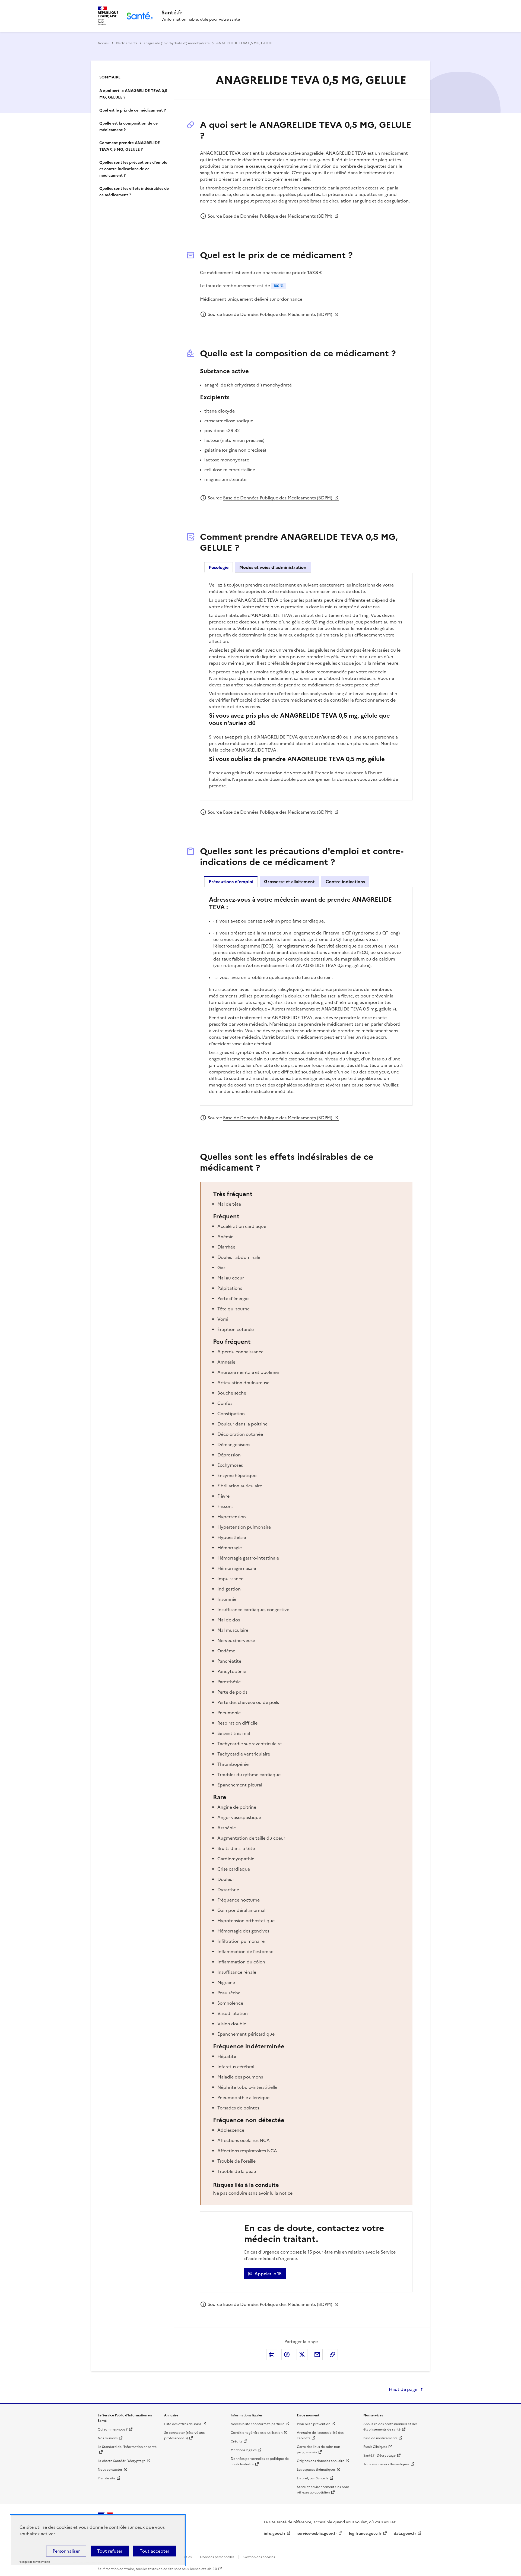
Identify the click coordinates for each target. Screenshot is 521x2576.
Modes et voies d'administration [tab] (273, 567)
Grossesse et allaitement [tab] (289, 882)
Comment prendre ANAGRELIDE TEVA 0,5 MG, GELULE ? (130, 146)
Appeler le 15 (268, 2274)
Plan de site (107, 2478)
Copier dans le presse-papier (332, 2355)
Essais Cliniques (375, 2447)
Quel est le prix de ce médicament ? (133, 110)
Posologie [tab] (219, 567)
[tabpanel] (306, 686)
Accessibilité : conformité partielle (258, 2424)
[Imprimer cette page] (272, 2355)
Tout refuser (110, 2551)
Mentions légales (244, 2450)
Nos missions (108, 2438)
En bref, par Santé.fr (313, 2478)
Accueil (104, 43)
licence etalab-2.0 (203, 2569)
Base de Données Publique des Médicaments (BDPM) (278, 216)
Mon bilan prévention (314, 2424)
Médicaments (126, 43)
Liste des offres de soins (183, 2424)
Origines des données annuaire (321, 2461)
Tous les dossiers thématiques (386, 2464)
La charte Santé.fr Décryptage (122, 2461)
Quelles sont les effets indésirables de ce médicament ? (134, 192)
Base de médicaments (380, 2438)
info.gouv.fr (275, 2534)
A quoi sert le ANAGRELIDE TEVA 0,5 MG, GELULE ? (133, 94)
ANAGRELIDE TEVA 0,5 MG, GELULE (245, 43)
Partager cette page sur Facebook (287, 2355)
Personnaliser (66, 2551)
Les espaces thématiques (316, 2470)
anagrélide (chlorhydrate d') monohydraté (177, 43)
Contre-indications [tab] (345, 882)
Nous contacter (110, 2470)
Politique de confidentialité (34, 2562)
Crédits (236, 2441)
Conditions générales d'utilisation (257, 2433)
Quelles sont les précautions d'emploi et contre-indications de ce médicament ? (134, 169)
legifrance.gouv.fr (365, 2534)
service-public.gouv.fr (317, 2534)
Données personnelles (217, 2557)
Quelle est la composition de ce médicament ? (128, 127)
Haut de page (403, 2389)
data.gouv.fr (405, 2534)
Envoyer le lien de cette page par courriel (317, 2355)
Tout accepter (155, 2551)
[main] (260, 1203)
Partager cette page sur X (302, 2355)
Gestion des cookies (259, 2557)
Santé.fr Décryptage (379, 2455)
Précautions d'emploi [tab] (231, 882)
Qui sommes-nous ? (113, 2429)
